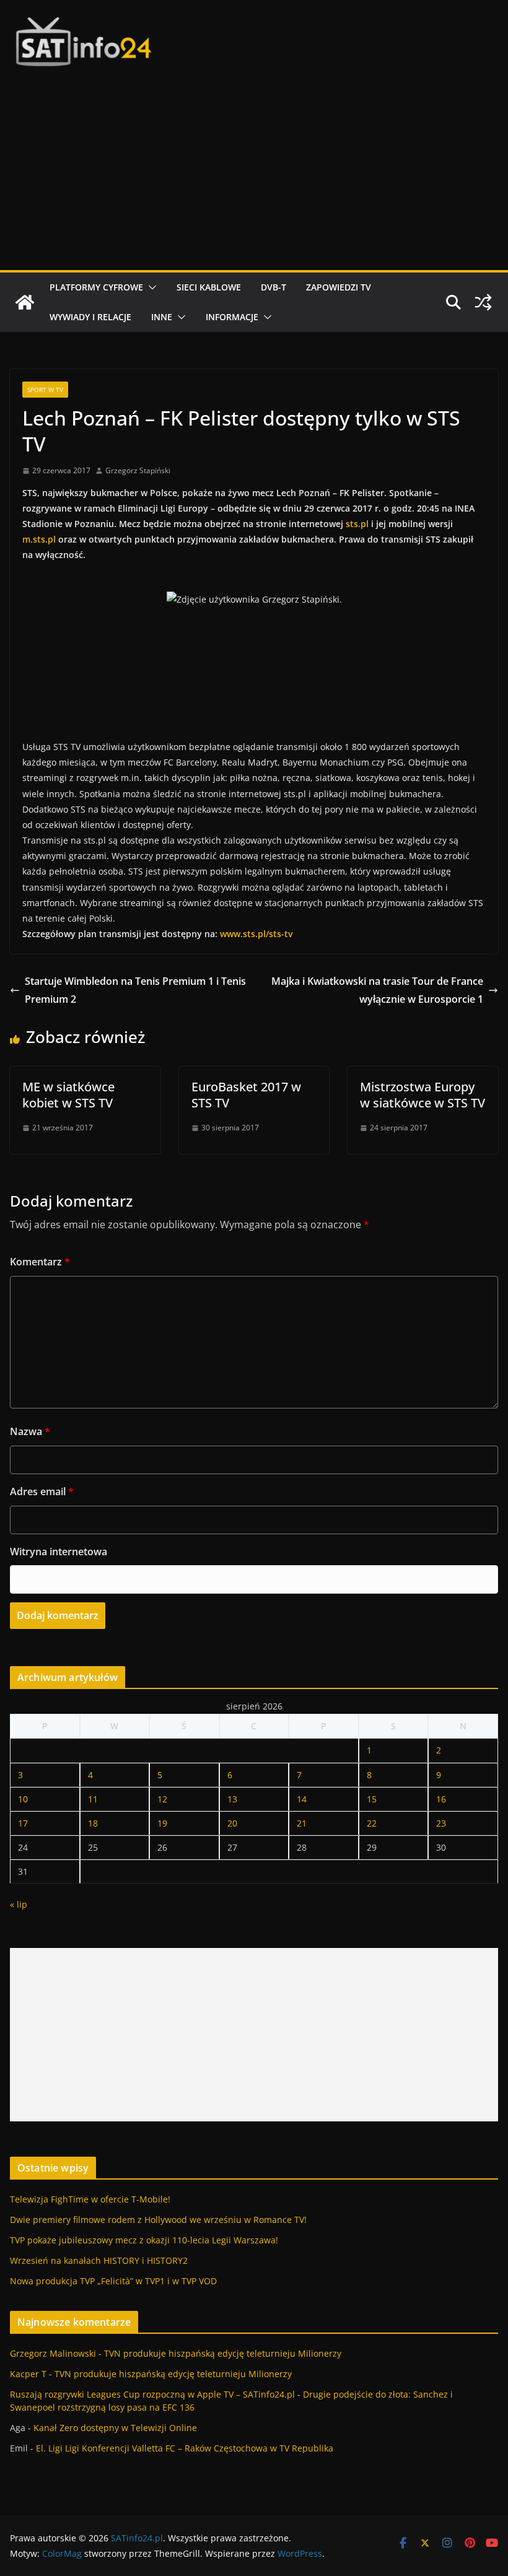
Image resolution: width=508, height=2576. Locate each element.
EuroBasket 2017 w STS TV (246, 1095)
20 (232, 1823)
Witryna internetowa (59, 1552)
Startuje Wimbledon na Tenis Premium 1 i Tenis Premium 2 (135, 990)
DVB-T (274, 287)
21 (302, 1823)
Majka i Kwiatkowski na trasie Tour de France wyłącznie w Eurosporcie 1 (377, 990)
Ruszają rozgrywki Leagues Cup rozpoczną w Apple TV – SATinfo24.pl (152, 2394)
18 (93, 1823)
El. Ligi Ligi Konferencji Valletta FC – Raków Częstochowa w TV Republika (185, 2448)
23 (441, 1823)
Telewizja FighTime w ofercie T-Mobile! (90, 2199)
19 (162, 1823)
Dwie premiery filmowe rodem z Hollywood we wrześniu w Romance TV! (158, 2220)
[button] (150, 287)
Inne (162, 317)
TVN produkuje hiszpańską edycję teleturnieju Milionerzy (223, 2353)
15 (372, 1799)
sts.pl (357, 524)
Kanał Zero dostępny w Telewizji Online (115, 2428)
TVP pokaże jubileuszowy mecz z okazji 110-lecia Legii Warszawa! (144, 2240)
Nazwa (30, 1431)
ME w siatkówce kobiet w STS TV (68, 1095)
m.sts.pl (39, 539)
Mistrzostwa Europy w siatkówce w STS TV (423, 1095)
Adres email (42, 1491)
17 (23, 1823)
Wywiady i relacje (90, 317)
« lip (19, 1904)
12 (162, 1799)
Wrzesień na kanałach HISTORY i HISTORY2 (99, 2260)
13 (232, 1799)
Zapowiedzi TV (339, 287)
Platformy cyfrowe (96, 287)
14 (302, 1799)
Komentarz (40, 1262)
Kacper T (28, 2374)
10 (23, 1799)
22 (372, 1823)
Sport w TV (45, 390)
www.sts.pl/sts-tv (256, 934)
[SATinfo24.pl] (25, 302)
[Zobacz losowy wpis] (483, 302)
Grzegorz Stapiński (138, 470)
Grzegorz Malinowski (53, 2353)
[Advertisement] (254, 177)
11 (93, 1799)
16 (441, 1799)
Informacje (232, 317)
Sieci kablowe (209, 287)
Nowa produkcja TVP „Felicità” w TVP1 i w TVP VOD (113, 2281)
